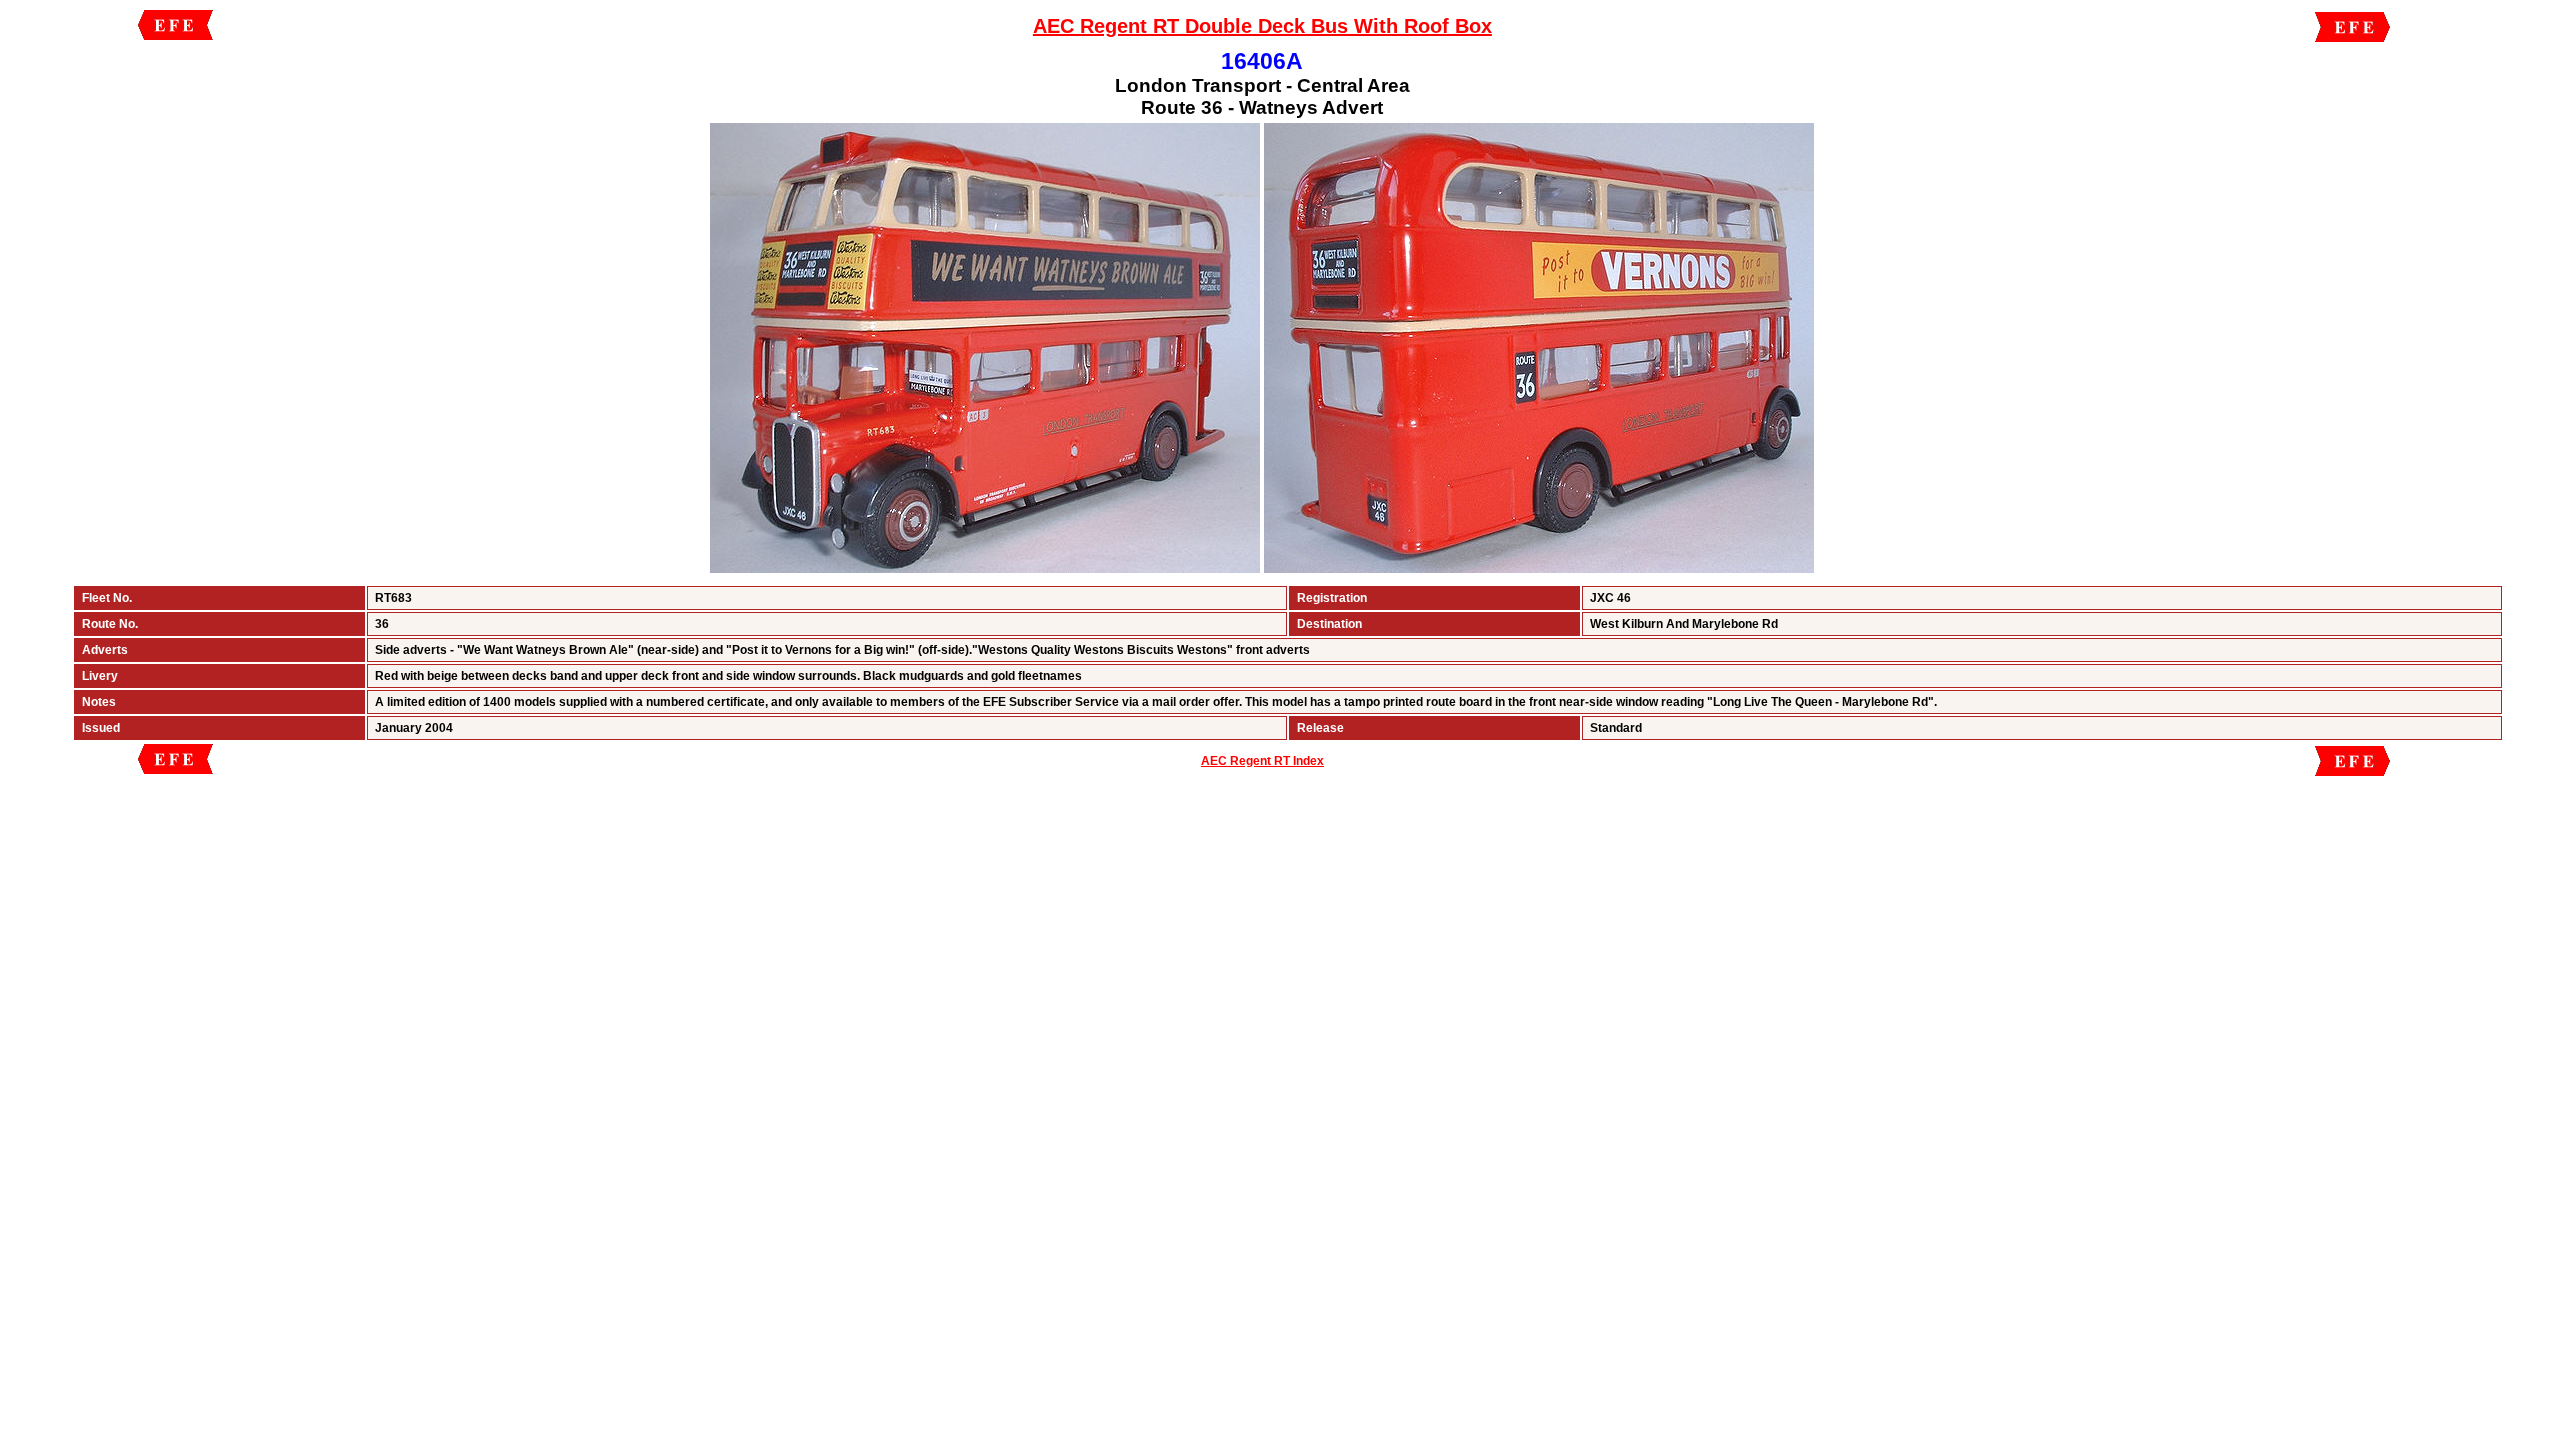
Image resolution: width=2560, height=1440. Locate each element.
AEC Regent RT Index (1262, 761)
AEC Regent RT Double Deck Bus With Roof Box (1262, 26)
